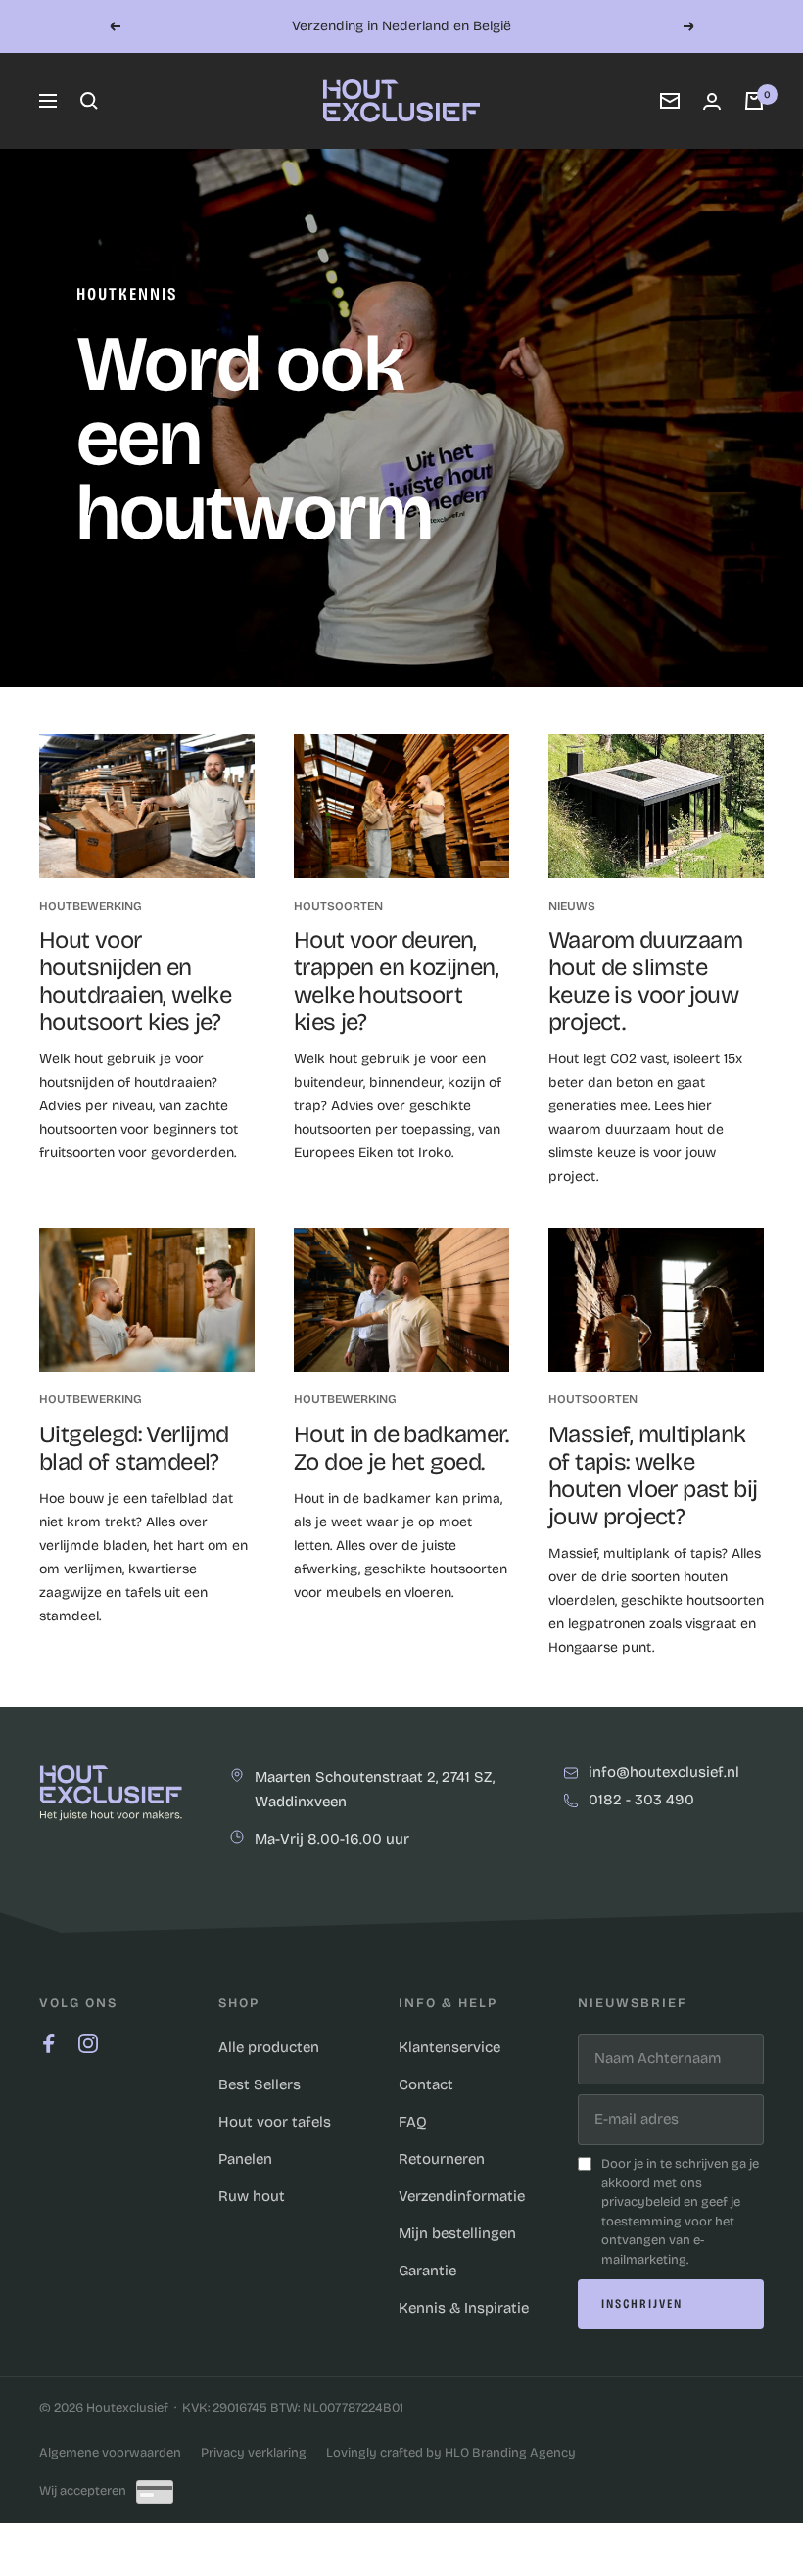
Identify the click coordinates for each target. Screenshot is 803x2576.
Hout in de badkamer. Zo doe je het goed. (401, 1448)
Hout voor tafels (275, 2122)
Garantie (427, 2271)
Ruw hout (252, 2196)
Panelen (245, 2159)
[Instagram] (88, 2043)
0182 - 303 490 (641, 1801)
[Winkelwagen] (754, 101)
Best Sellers (260, 2084)
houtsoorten (338, 906)
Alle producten (269, 2047)
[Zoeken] (89, 101)
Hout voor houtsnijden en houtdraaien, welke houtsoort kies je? (135, 981)
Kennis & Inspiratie (464, 2308)
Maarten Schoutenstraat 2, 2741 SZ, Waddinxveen (375, 1790)
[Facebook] (49, 2043)
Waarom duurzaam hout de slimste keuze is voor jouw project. (645, 981)
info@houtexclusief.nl (664, 1773)
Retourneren (442, 2159)
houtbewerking (91, 906)
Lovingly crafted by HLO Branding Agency (451, 2453)
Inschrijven (641, 2304)
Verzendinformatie (462, 2196)
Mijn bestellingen (457, 2233)
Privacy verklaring (254, 2453)
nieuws (572, 906)
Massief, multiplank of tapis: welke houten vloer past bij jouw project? (653, 1475)
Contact (426, 2084)
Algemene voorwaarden (110, 2453)
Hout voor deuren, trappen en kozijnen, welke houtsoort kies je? (396, 981)
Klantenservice (449, 2047)
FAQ (413, 2122)
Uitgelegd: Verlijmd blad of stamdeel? (134, 1448)
